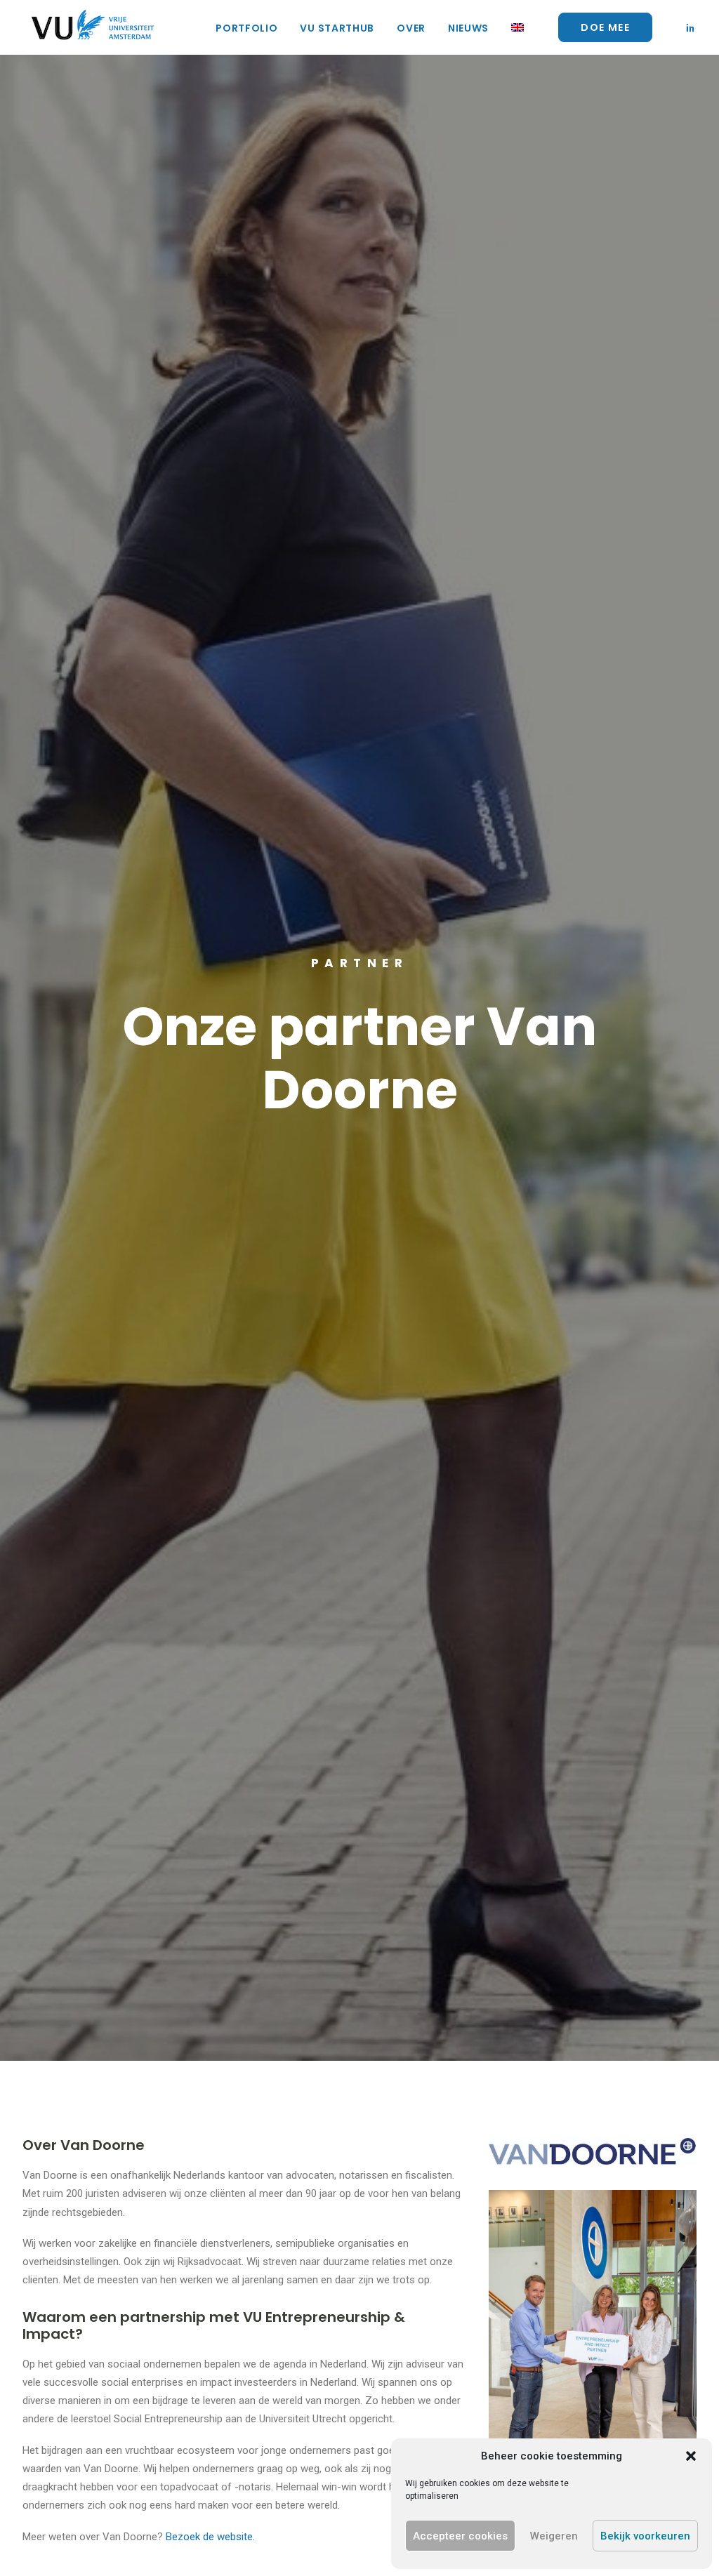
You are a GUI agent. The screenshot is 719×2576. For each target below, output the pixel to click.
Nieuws (468, 28)
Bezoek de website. (210, 2537)
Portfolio (246, 28)
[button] (691, 2456)
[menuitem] (246, 28)
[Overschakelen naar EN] (513, 27)
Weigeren (554, 2536)
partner (360, 963)
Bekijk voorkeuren (645, 2536)
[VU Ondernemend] (93, 27)
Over (411, 28)
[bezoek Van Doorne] (593, 2151)
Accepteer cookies (460, 2536)
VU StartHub (337, 28)
